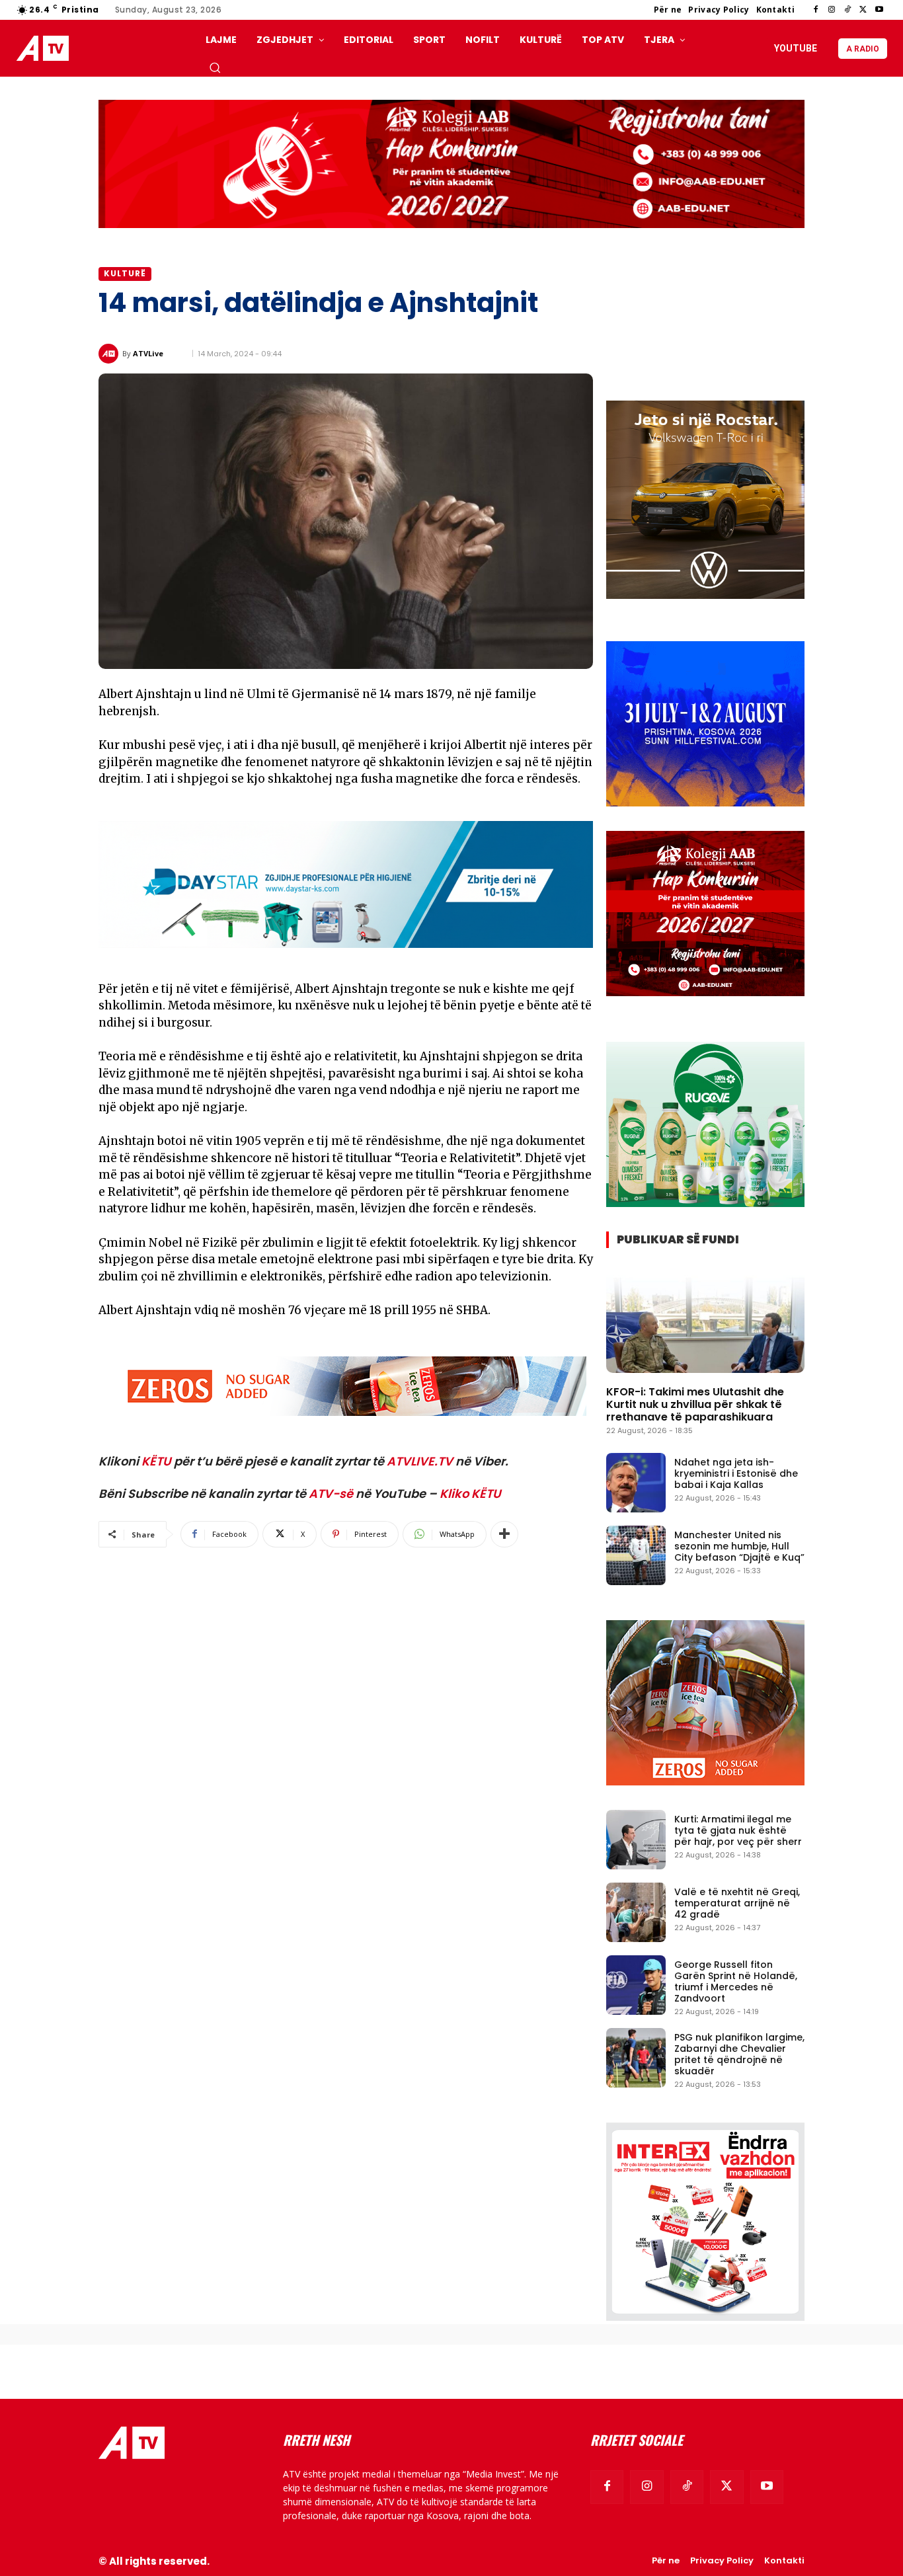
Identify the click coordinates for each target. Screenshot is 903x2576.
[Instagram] (832, 10)
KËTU (156, 1461)
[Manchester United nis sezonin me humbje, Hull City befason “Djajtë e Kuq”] (636, 1555)
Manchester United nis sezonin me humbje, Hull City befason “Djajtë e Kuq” (739, 1546)
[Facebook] (816, 10)
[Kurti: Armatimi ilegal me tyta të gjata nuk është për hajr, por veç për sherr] (636, 1840)
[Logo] (46, 49)
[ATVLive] (110, 354)
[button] (215, 67)
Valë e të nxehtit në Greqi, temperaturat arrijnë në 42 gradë (737, 1903)
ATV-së (331, 1494)
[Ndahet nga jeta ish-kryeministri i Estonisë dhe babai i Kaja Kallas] (636, 1483)
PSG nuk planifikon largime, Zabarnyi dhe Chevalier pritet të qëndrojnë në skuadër (739, 2054)
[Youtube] (879, 10)
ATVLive (148, 353)
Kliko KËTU (470, 1494)
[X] (863, 10)
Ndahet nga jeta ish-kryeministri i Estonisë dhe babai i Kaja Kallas (736, 1473)
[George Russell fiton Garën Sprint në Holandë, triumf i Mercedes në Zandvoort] (636, 1985)
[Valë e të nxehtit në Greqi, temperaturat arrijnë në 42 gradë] (636, 1912)
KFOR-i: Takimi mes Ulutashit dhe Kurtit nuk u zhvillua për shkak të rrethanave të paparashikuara (695, 1404)
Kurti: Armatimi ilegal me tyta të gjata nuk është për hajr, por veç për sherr (738, 1830)
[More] (504, 1534)
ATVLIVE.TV (420, 1461)
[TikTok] (847, 10)
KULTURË (125, 273)
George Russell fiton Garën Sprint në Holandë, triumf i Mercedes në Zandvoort (736, 1981)
